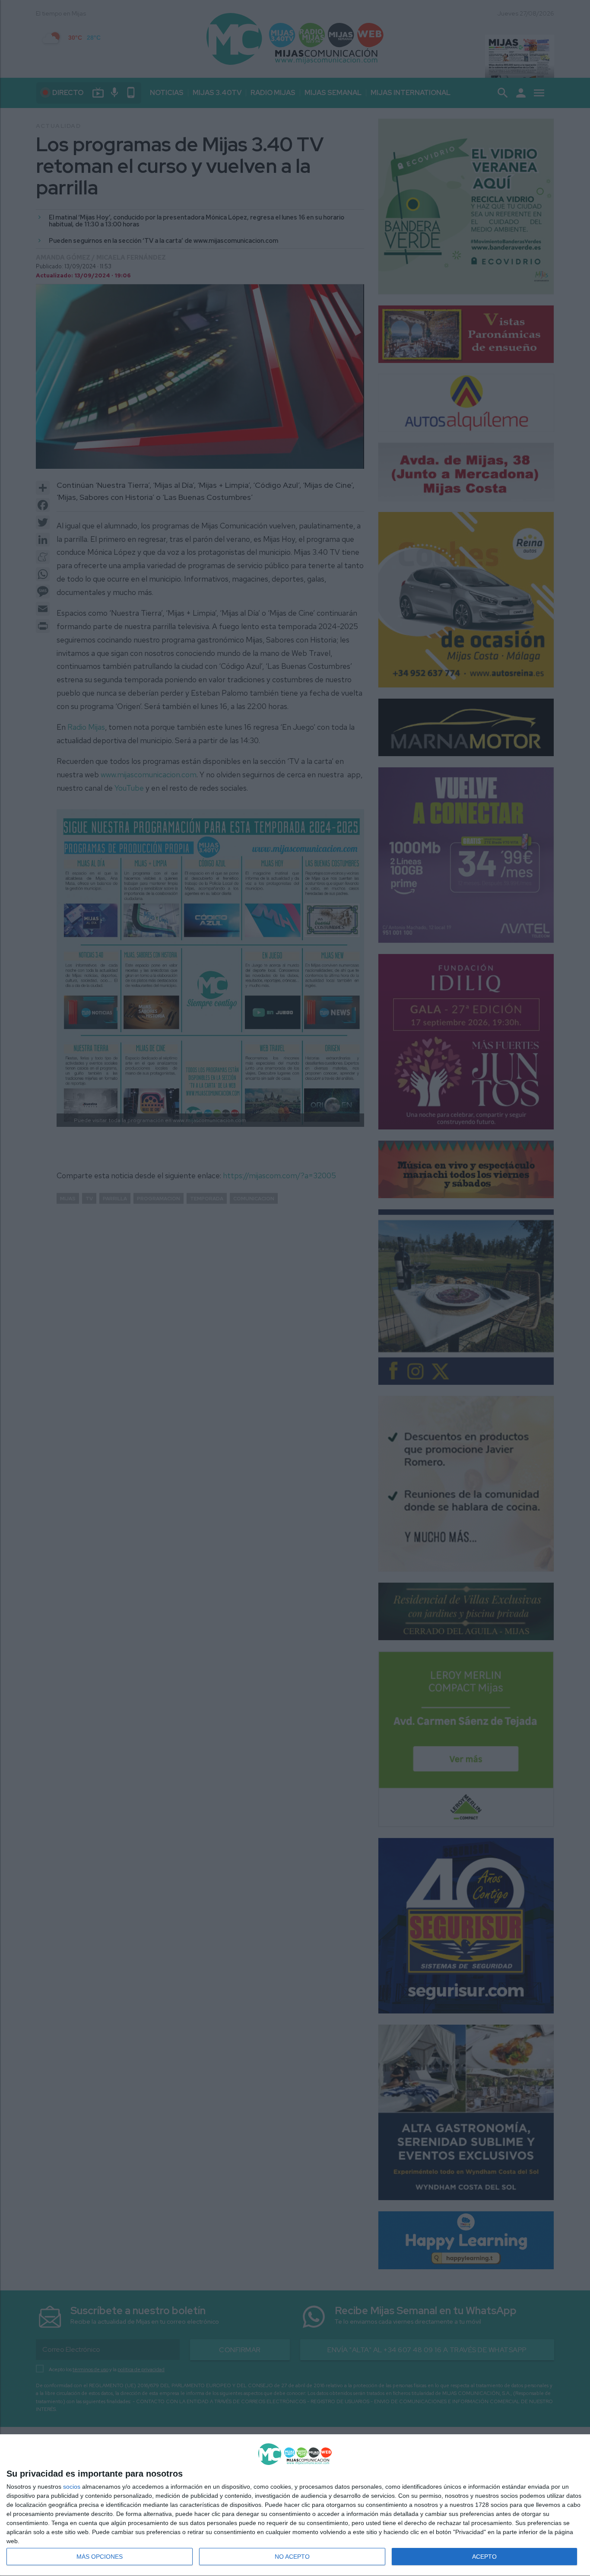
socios (72, 2487)
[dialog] (295, 2505)
